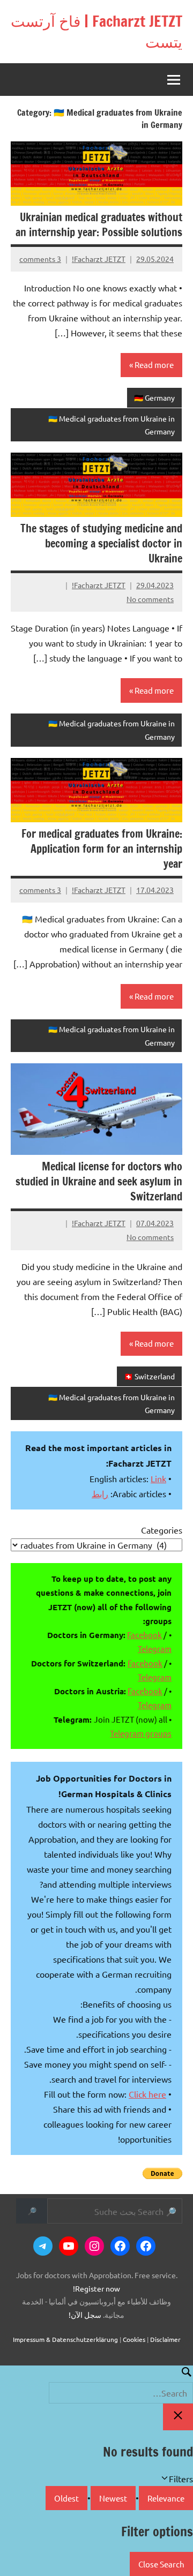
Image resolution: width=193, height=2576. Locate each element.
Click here (147, 2094)
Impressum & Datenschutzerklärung (65, 2339)
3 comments (40, 259)
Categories (162, 1530)
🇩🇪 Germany (154, 397)
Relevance (166, 2498)
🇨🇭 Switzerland (149, 1376)
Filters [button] (166, 2479)
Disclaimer (165, 2339)
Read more (154, 365)
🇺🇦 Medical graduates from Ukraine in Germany (112, 425)
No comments (150, 599)
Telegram (155, 1649)
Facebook (144, 1635)
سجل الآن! (85, 2315)
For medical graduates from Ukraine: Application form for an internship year (102, 849)
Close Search (161, 2564)
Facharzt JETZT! (99, 259)
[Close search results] (178, 2417)
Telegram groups (141, 1733)
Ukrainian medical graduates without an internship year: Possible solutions (99, 225)
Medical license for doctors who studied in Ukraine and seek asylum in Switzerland (99, 1181)
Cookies (134, 2339)
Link (158, 1478)
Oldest (66, 2498)
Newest (113, 2498)
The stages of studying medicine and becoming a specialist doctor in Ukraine (101, 543)
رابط (100, 1493)
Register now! (96, 2288)
